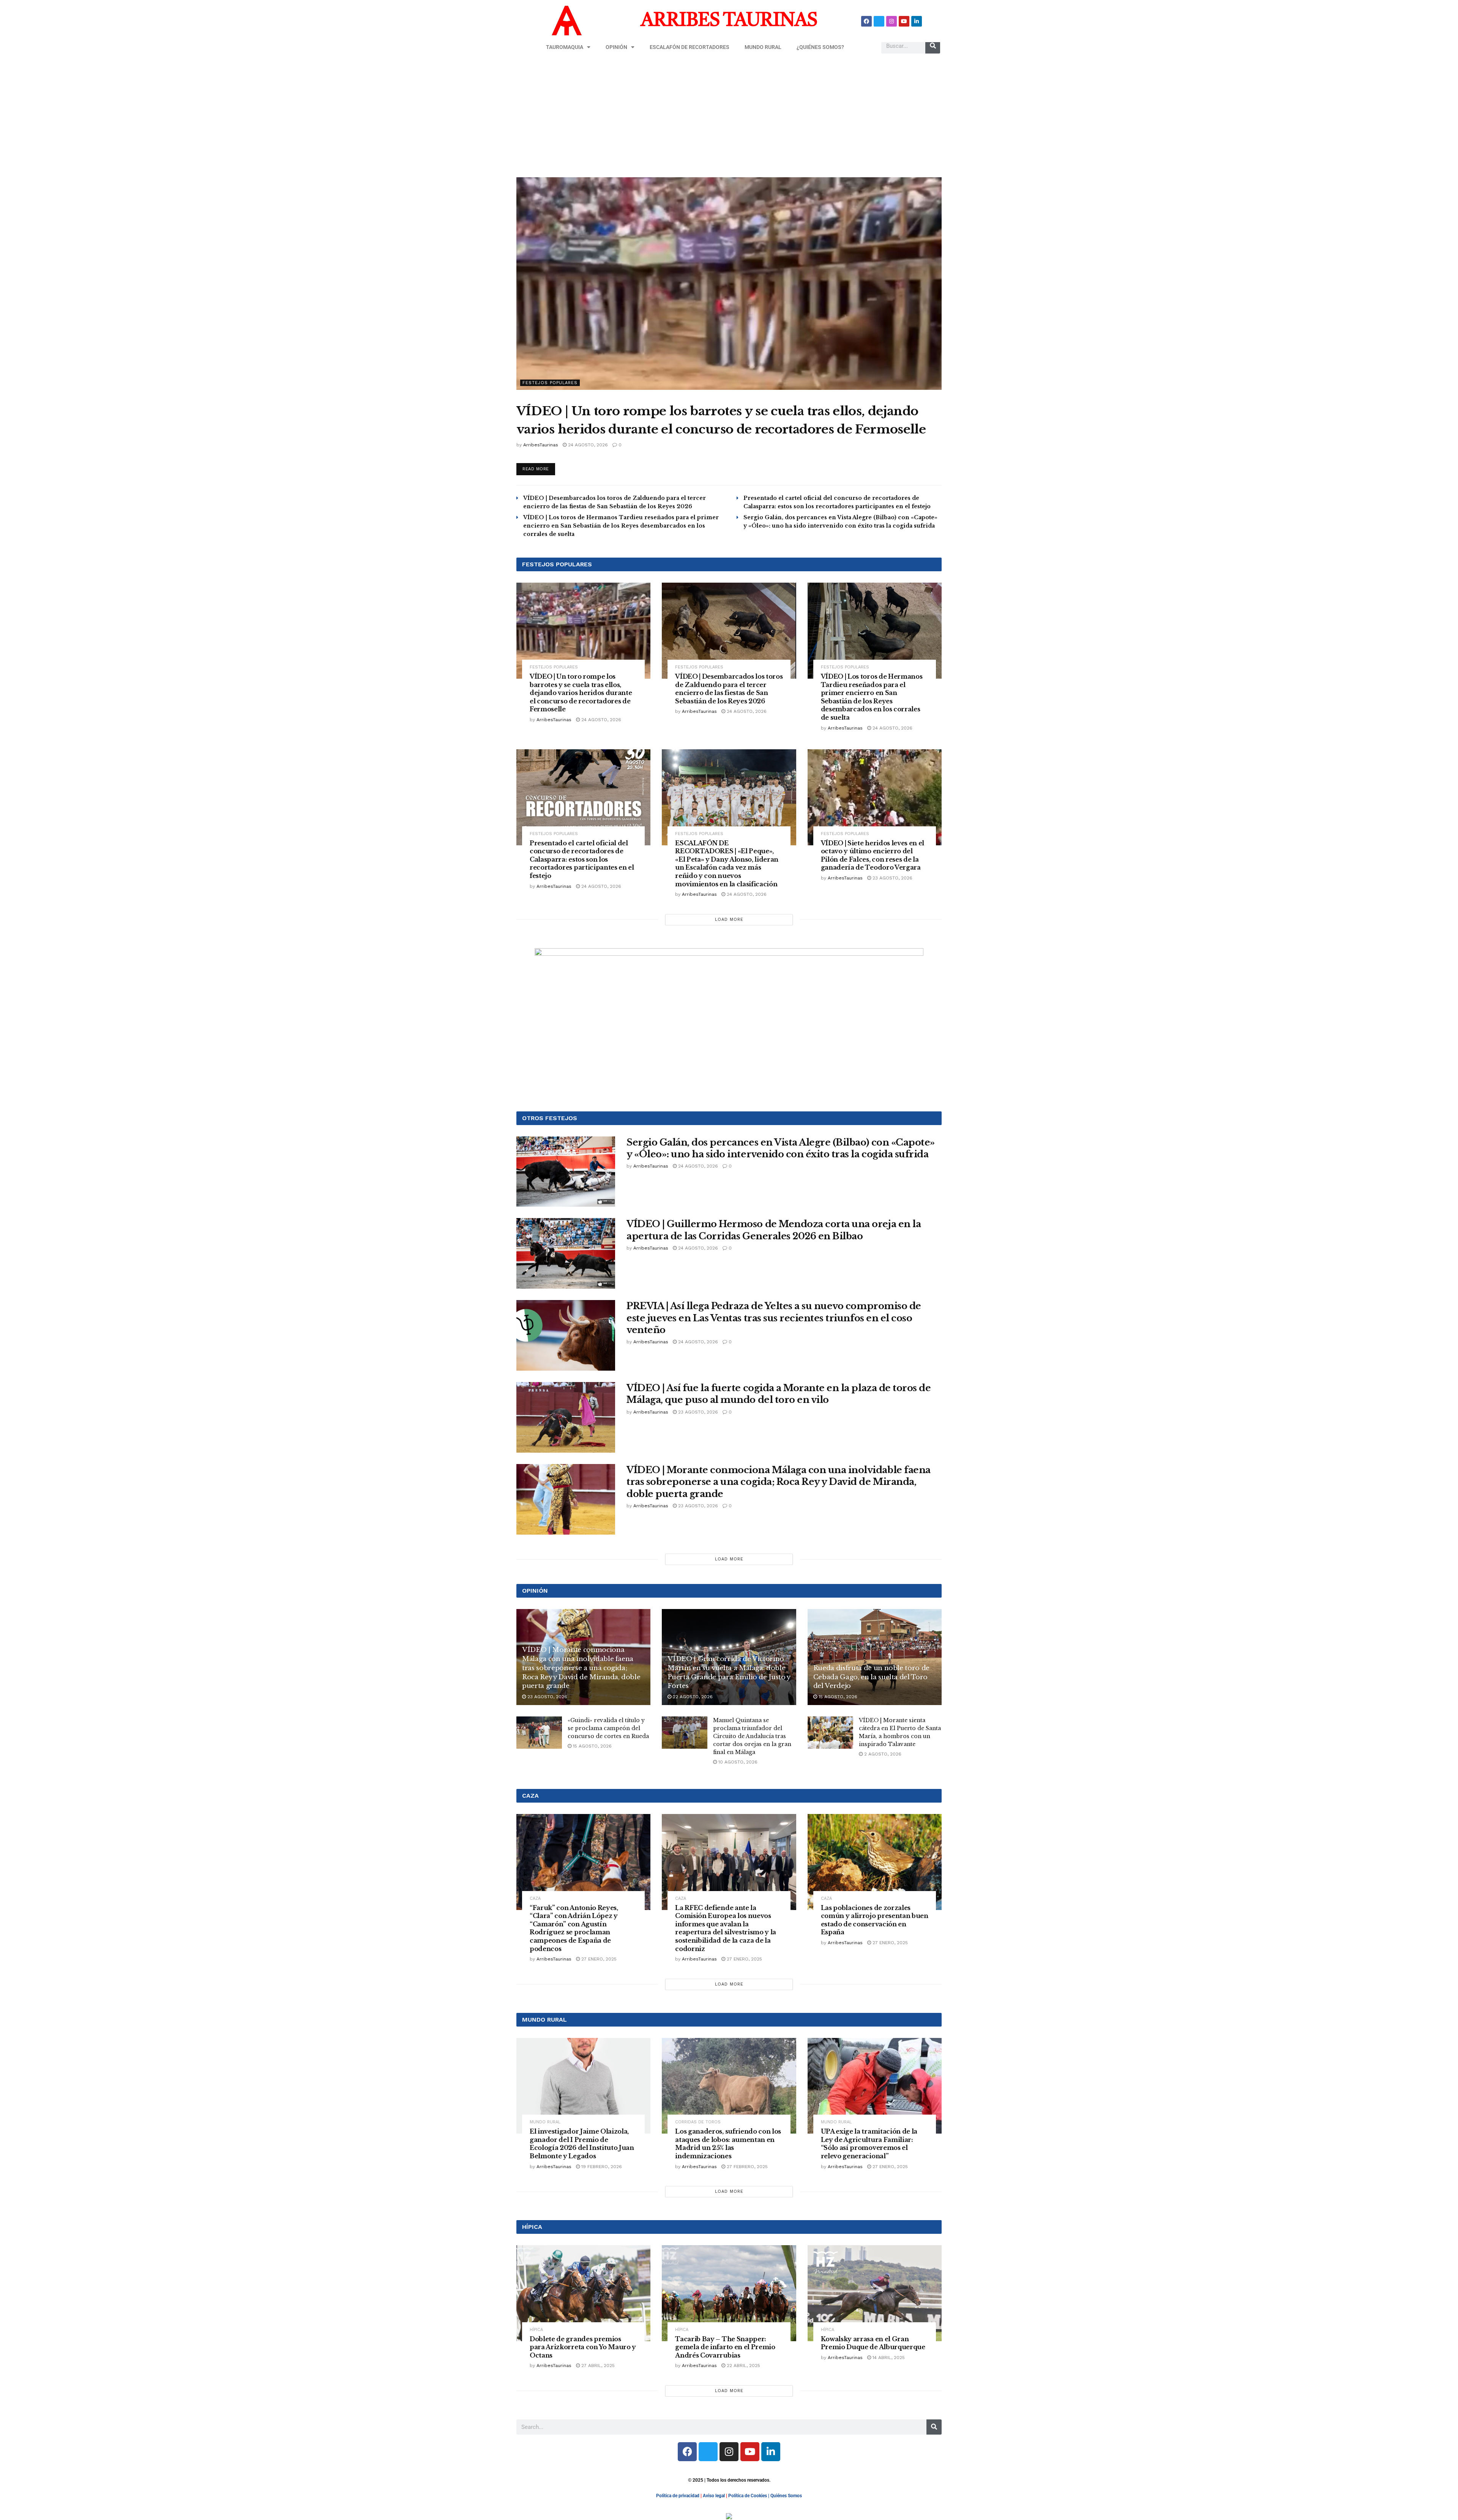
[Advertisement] (729, 117)
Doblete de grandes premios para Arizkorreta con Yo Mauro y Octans (583, 2347)
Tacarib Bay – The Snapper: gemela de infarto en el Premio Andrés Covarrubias (725, 2347)
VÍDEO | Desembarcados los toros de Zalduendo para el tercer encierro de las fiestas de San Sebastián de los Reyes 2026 (729, 689)
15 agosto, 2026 (837, 1697)
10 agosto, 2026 (737, 1762)
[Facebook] (866, 21)
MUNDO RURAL (763, 47)
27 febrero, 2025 (746, 2167)
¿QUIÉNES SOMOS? (820, 47)
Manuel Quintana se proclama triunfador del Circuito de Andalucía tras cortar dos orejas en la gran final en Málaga (752, 1736)
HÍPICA (536, 2330)
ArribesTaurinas (541, 445)
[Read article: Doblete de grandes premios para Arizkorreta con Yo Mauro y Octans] (583, 2293)
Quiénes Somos (786, 2496)
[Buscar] (933, 46)
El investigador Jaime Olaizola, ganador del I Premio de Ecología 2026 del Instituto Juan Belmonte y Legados (582, 2144)
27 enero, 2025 (598, 1959)
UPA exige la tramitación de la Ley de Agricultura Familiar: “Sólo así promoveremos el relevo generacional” (869, 2144)
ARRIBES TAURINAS (729, 21)
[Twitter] (879, 21)
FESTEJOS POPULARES (550, 383)
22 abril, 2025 (743, 2366)
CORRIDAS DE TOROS (698, 2122)
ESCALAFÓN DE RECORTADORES (690, 47)
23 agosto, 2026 (892, 878)
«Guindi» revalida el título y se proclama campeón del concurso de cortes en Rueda (608, 1728)
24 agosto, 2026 (587, 445)
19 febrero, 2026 (601, 2167)
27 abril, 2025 (597, 2366)
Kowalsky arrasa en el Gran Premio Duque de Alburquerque (873, 2343)
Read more (539, 467)
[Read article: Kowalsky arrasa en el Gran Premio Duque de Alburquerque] (875, 2293)
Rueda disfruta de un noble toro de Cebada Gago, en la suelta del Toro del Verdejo (871, 1677)
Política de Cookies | (749, 2496)
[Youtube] (904, 21)
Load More (729, 920)
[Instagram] (892, 21)
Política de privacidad (678, 2496)
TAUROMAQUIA (565, 47)
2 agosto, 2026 (882, 1754)
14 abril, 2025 (888, 2358)
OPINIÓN (616, 47)
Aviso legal (714, 2496)
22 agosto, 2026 (692, 1697)
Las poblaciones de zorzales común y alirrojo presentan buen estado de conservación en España (875, 1920)
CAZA (535, 1898)
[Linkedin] (917, 21)
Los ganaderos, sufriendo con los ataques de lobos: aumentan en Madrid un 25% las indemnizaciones (728, 2144)
